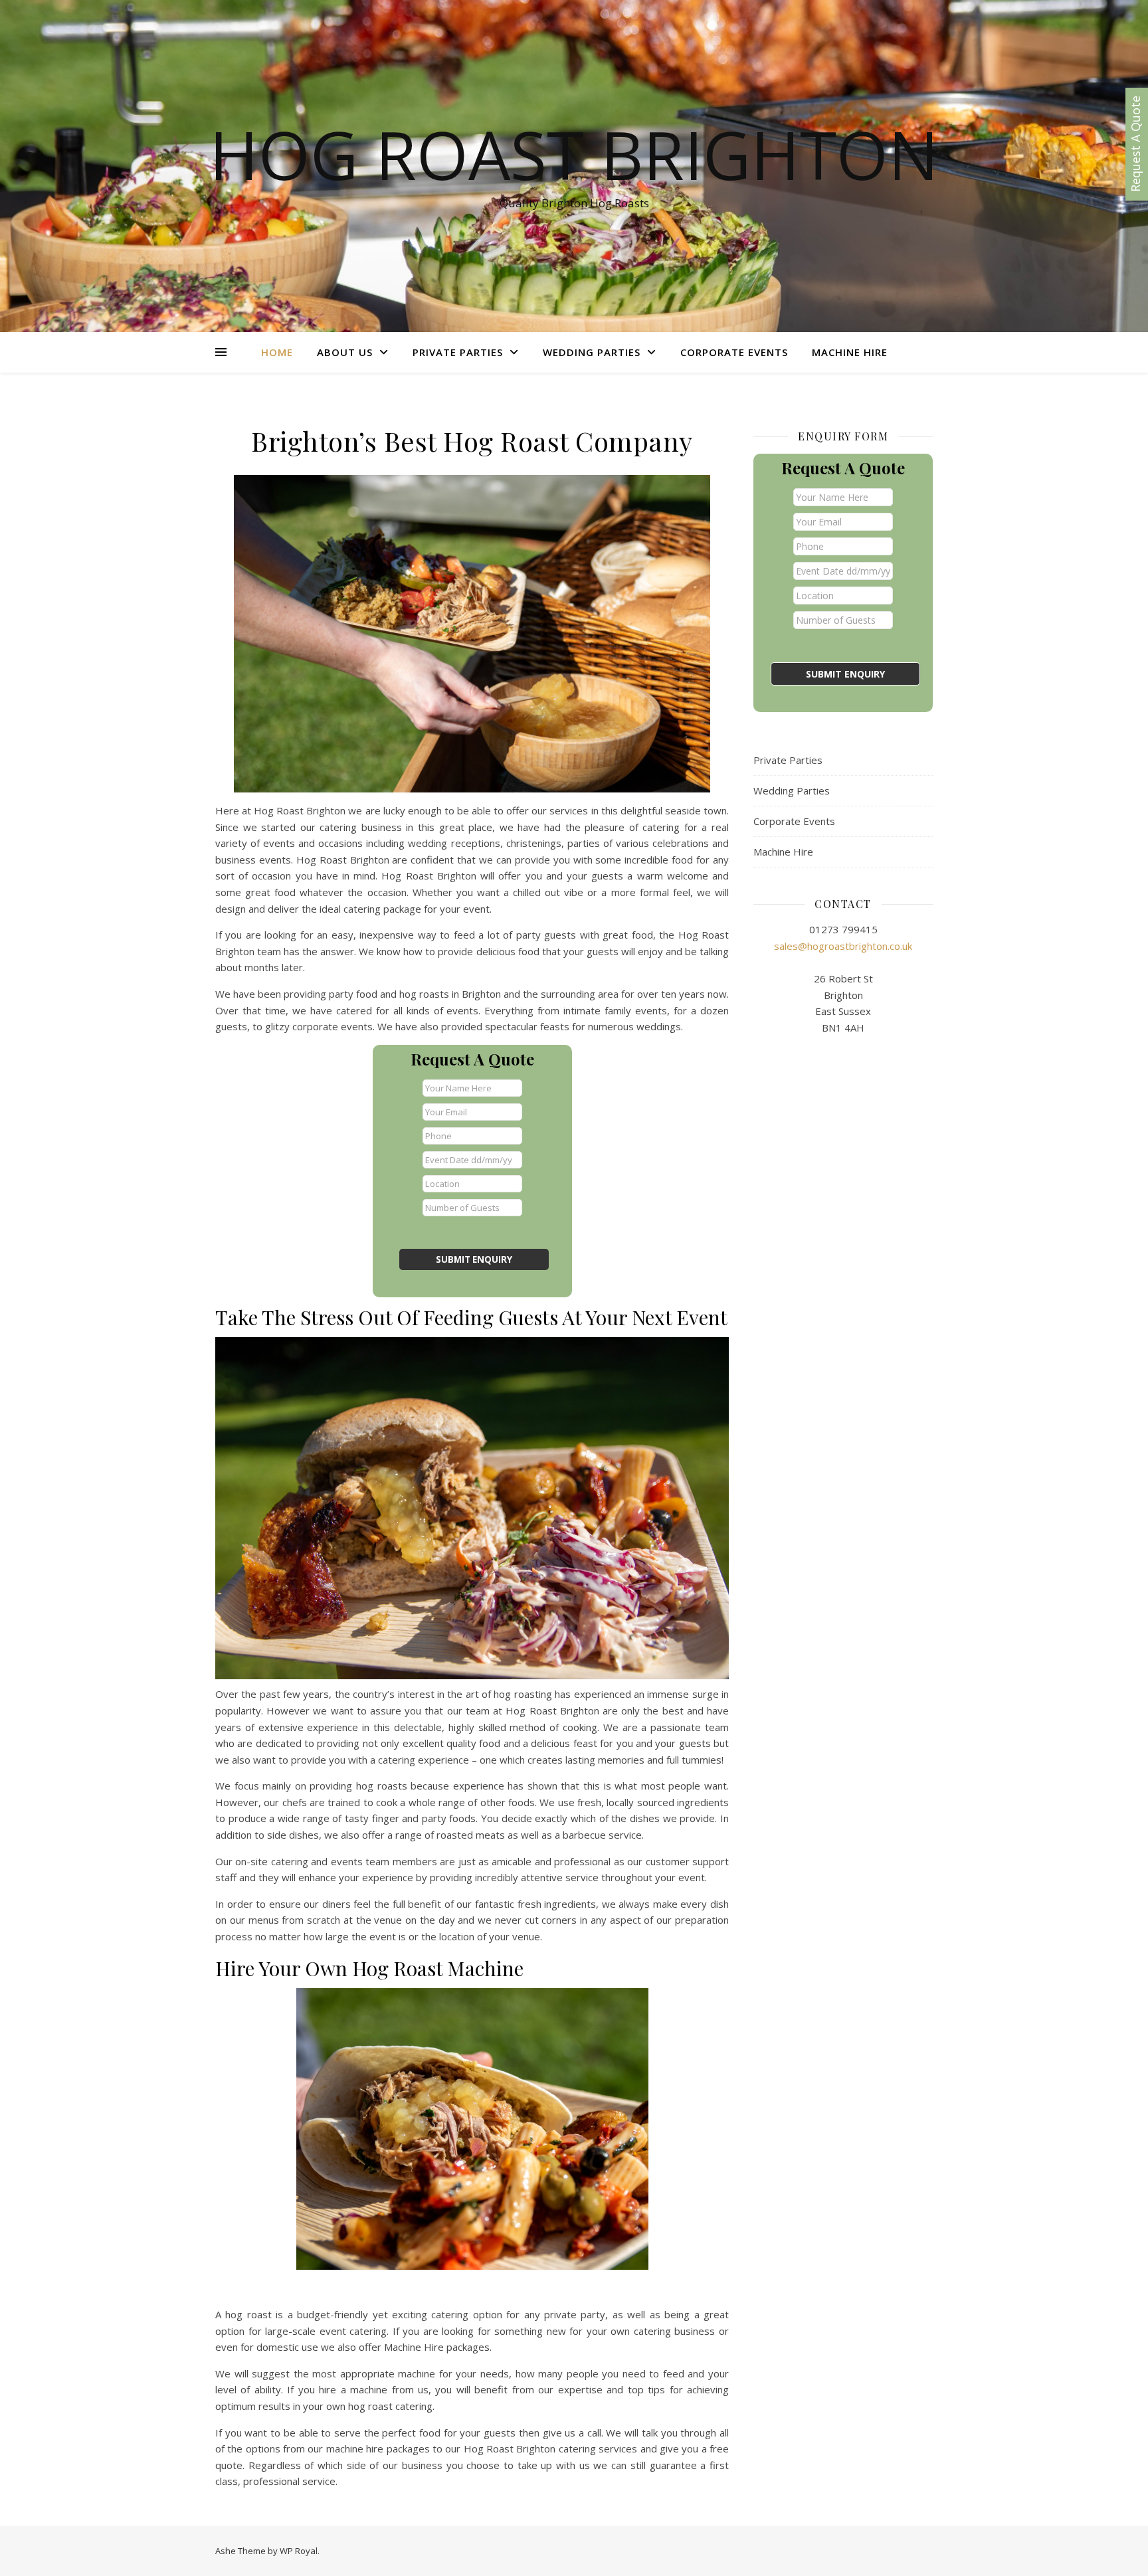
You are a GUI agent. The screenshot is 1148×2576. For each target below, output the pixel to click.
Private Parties (458, 352)
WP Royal (299, 2551)
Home (277, 352)
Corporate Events (734, 352)
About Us (345, 352)
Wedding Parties (592, 352)
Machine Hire (850, 352)
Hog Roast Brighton (574, 154)
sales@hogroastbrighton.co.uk (843, 946)
